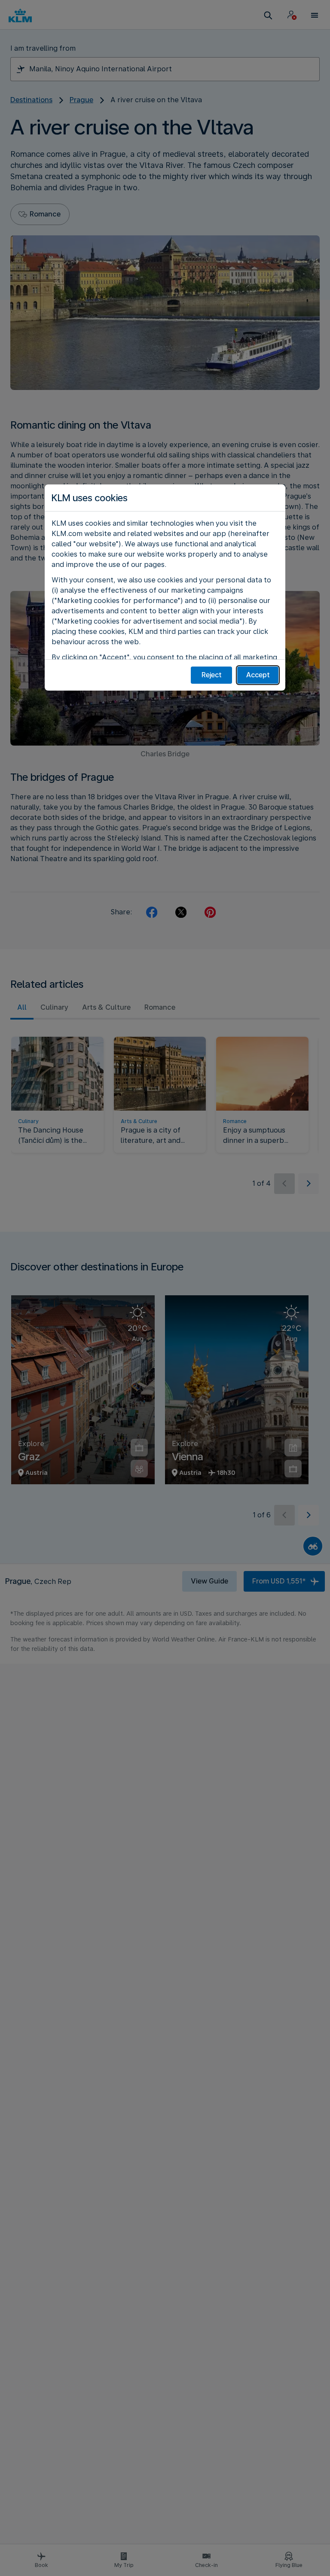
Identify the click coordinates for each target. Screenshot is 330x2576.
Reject (212, 675)
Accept (258, 675)
